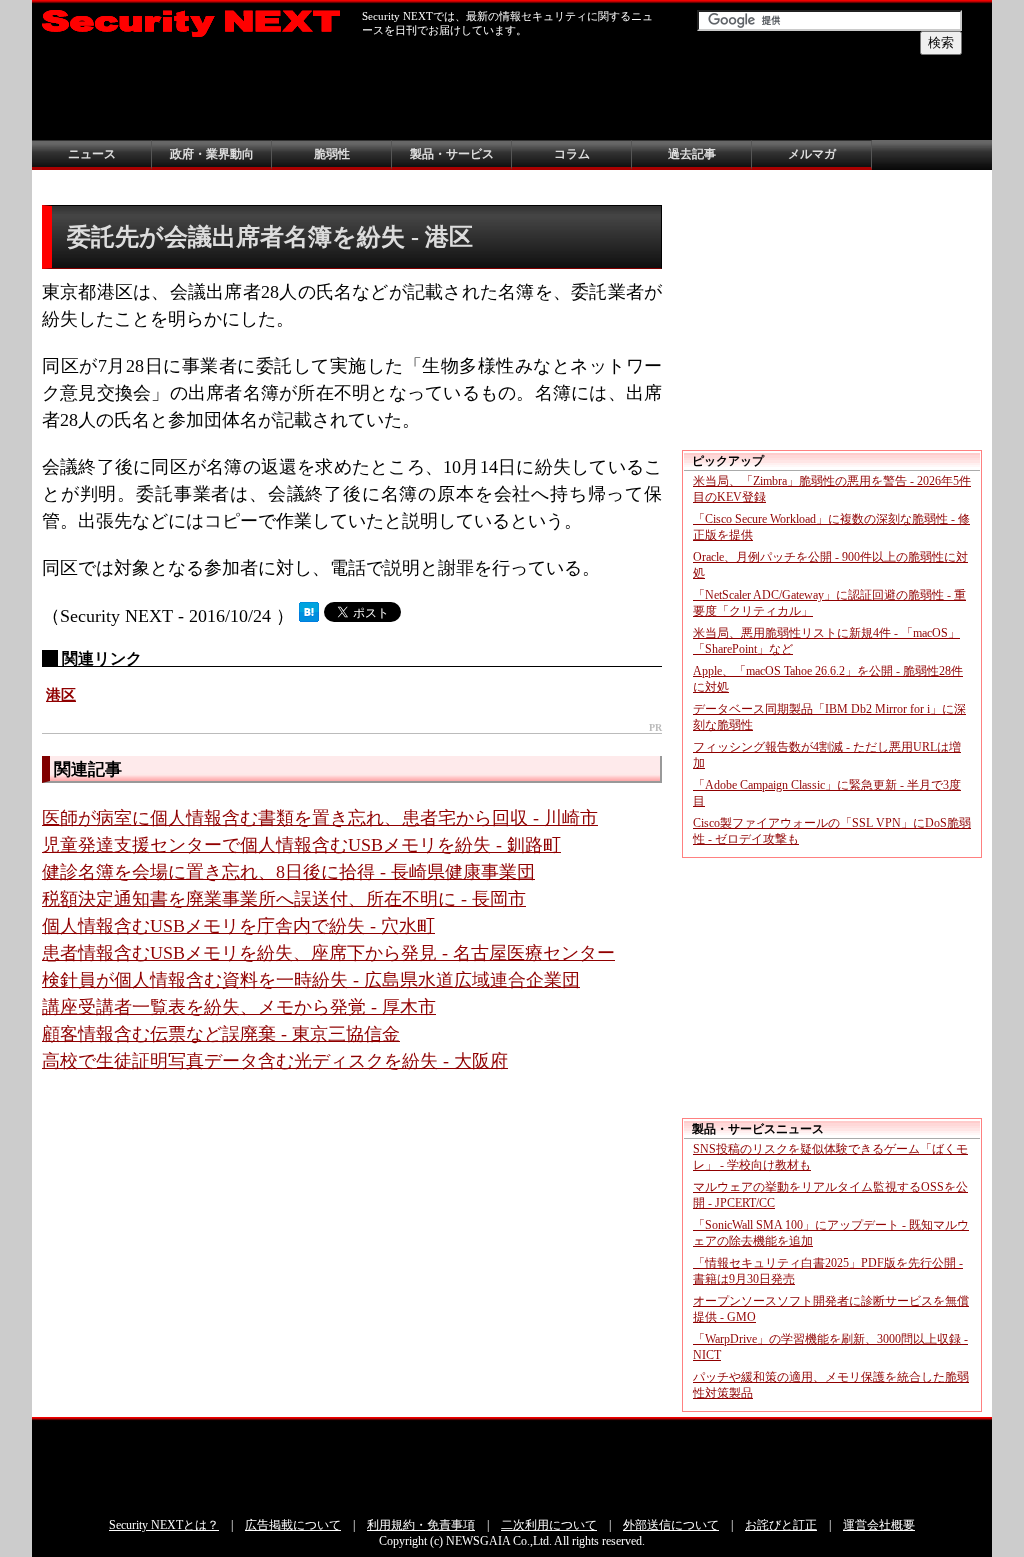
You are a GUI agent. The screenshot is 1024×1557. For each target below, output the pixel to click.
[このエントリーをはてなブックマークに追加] (309, 616)
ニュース (92, 154)
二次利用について (549, 1525)
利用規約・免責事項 (421, 1525)
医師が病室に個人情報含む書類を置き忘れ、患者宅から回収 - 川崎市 (320, 818)
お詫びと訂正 (781, 1525)
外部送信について (671, 1525)
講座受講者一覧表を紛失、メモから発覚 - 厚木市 (239, 1007)
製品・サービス (452, 154)
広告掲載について (293, 1525)
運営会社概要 (879, 1525)
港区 (61, 695)
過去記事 (692, 154)
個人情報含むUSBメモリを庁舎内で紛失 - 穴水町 (238, 926)
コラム (572, 154)
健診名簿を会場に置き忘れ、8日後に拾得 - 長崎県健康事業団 (288, 872)
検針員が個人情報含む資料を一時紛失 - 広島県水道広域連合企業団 (311, 980)
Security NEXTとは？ (164, 1525)
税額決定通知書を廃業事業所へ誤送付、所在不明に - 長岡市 (284, 899)
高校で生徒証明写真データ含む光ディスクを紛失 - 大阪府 (275, 1061)
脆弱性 (332, 154)
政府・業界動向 (212, 154)
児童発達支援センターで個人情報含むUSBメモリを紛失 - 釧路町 (301, 845)
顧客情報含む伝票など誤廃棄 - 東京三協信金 (221, 1034)
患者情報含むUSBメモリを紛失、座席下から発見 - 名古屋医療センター (328, 953)
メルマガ (812, 154)
